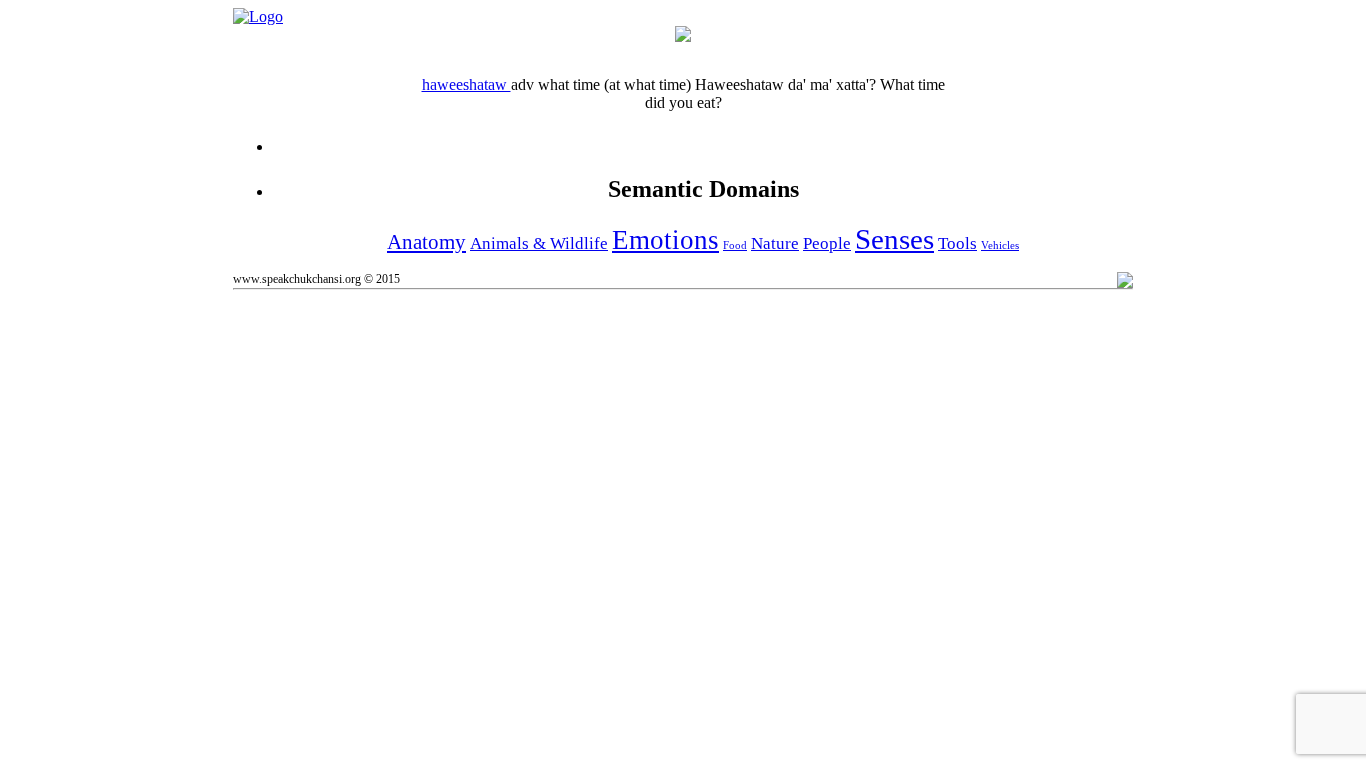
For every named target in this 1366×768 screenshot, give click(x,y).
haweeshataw (466, 84)
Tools (957, 243)
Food (735, 245)
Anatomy (426, 242)
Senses (894, 239)
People (827, 243)
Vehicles (1000, 245)
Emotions (665, 240)
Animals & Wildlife (539, 243)
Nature (775, 243)
